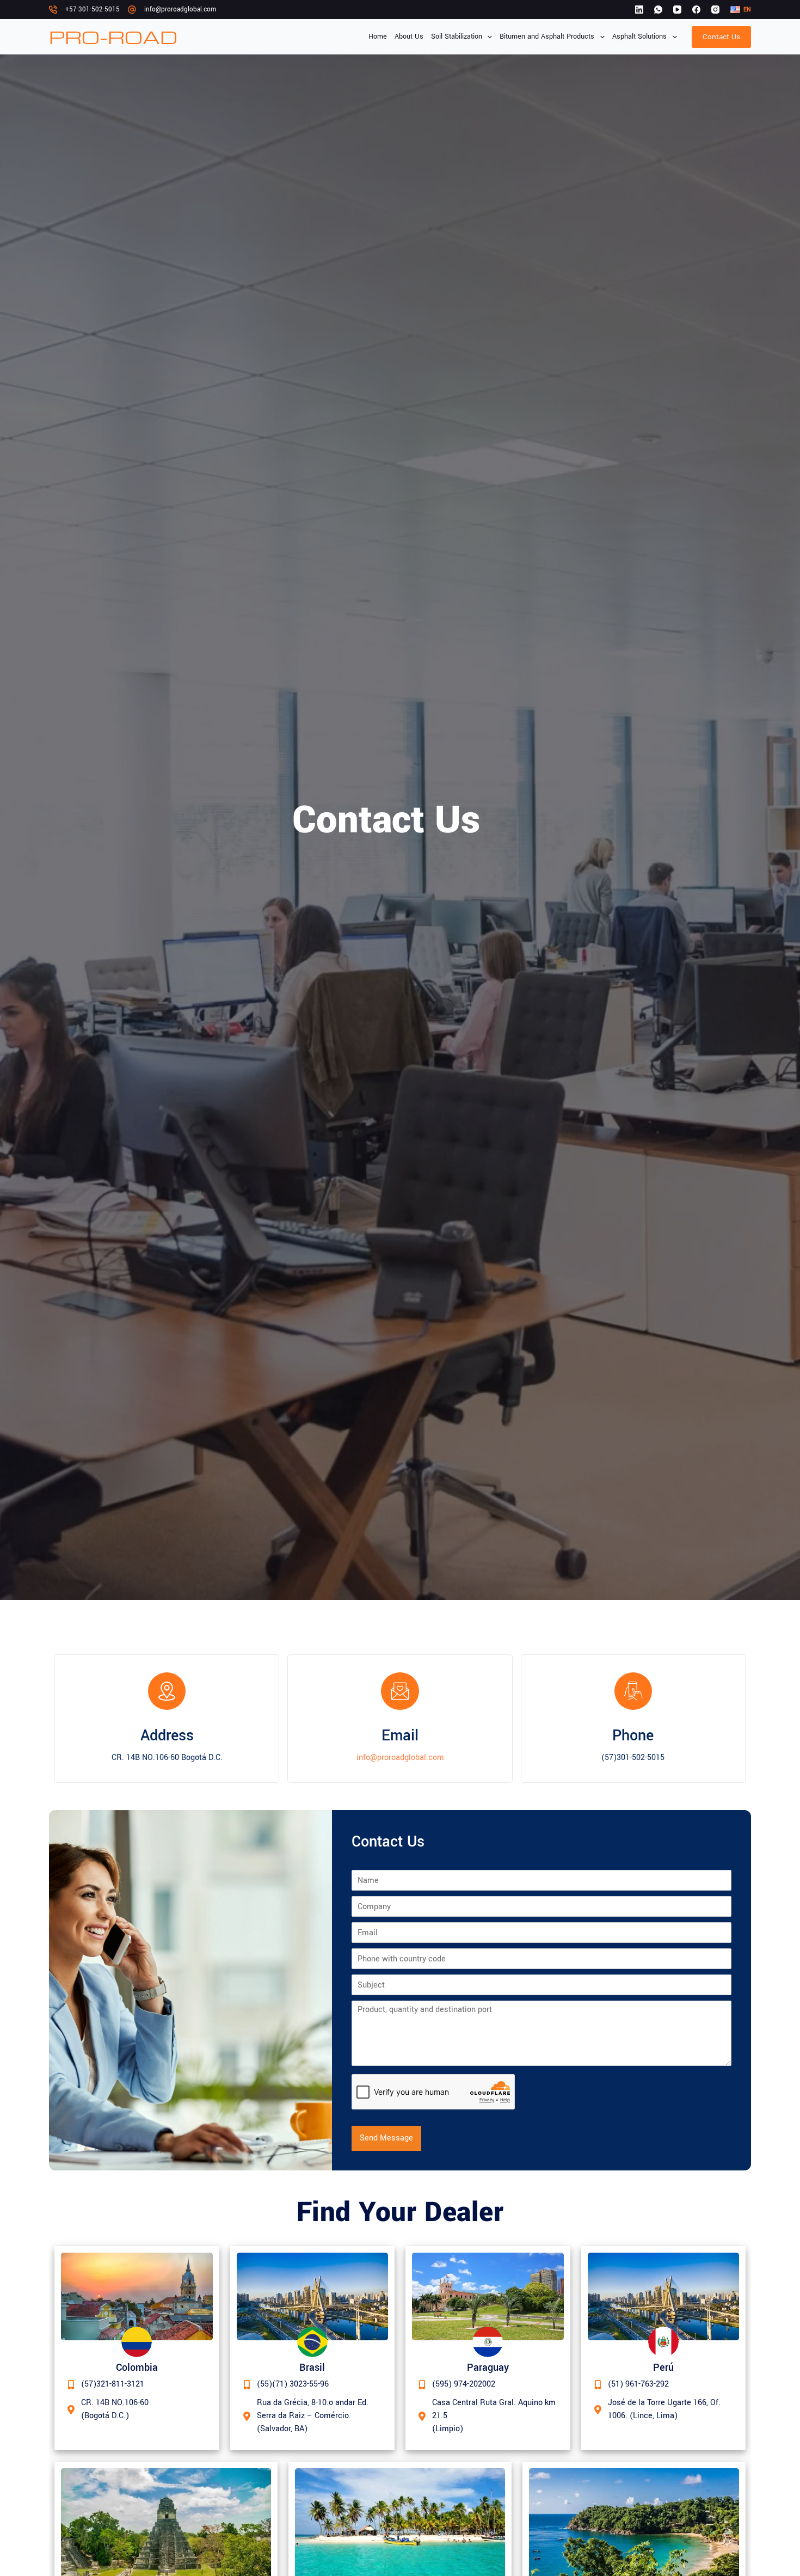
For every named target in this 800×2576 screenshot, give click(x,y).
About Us (409, 36)
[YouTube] (677, 10)
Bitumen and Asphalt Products (547, 36)
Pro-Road (113, 37)
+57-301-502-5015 (93, 10)
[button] (741, 10)
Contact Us (721, 37)
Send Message (386, 2138)
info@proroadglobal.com (180, 10)
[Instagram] (715, 10)
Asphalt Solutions (639, 36)
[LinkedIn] (639, 10)
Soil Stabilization (457, 36)
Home (378, 36)
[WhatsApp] (658, 10)
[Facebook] (696, 10)
